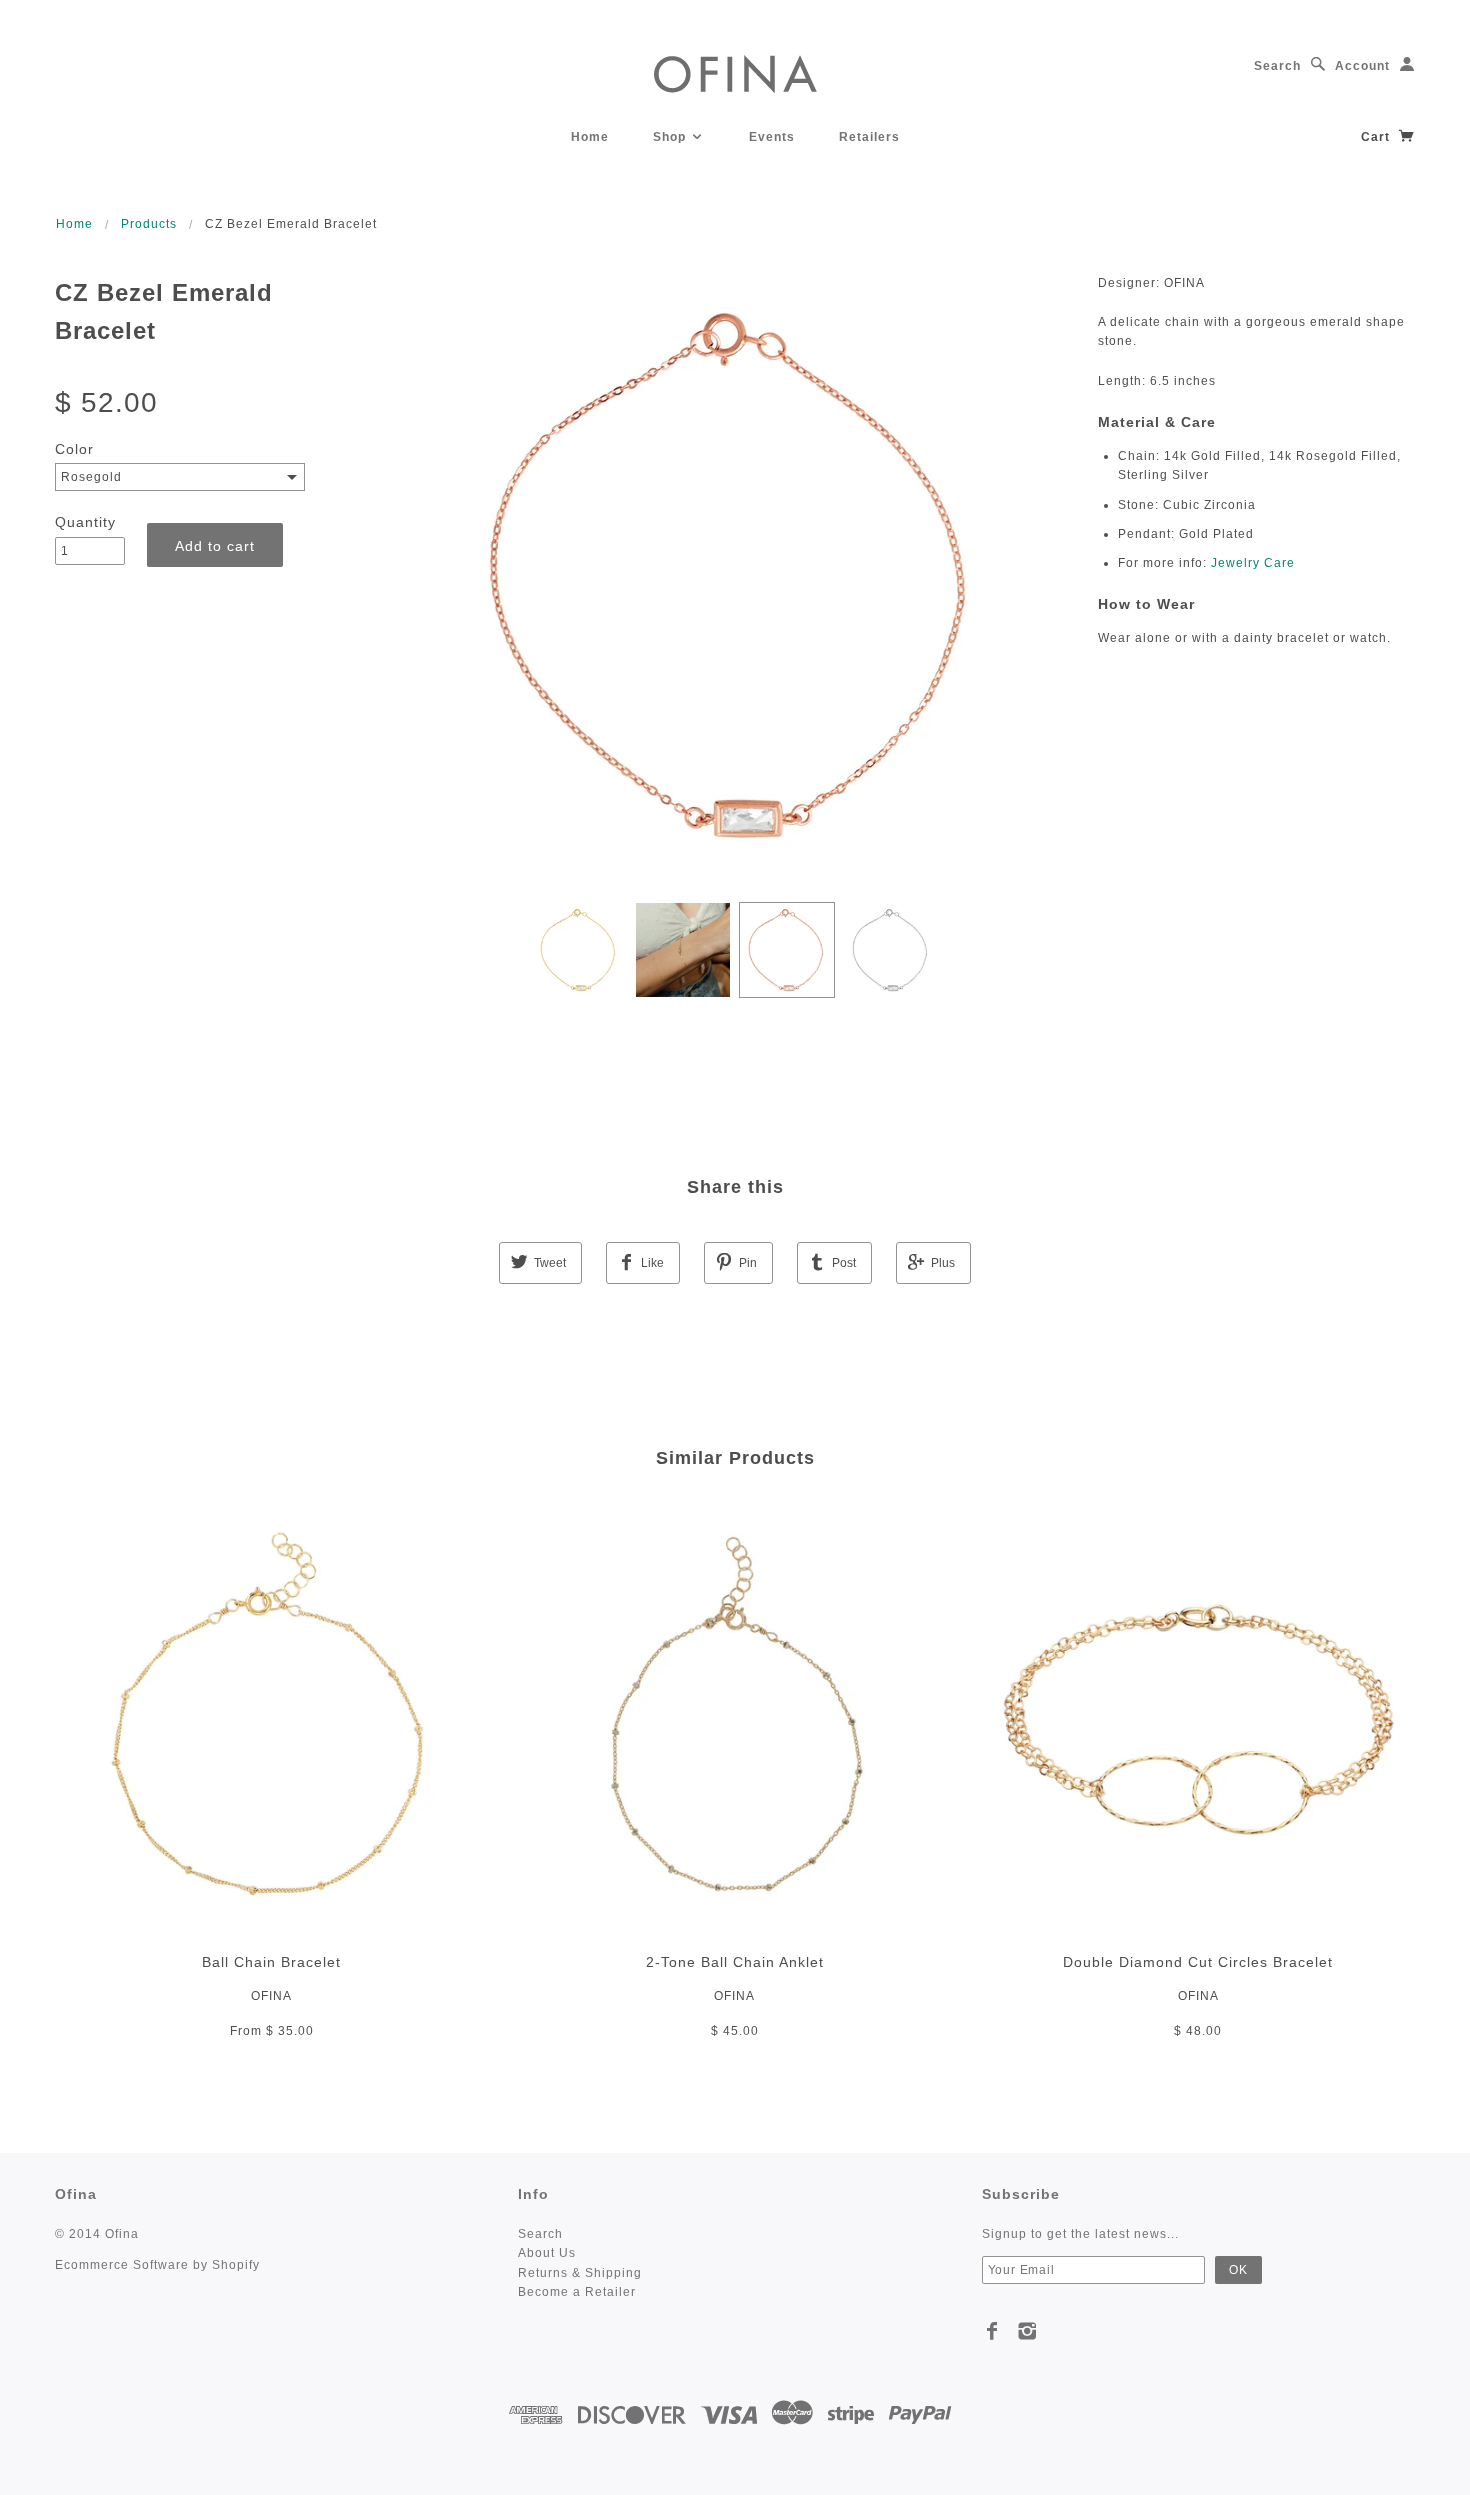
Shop (671, 137)
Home (590, 137)
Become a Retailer (577, 2292)
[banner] (735, 72)
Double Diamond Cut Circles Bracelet (1198, 1962)
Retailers (869, 137)
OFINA (271, 1996)
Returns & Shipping (580, 2273)
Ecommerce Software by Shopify (157, 2265)
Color (74, 449)
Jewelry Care (1253, 563)
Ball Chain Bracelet (271, 1962)
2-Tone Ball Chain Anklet (735, 1962)
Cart (1377, 137)
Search (1277, 66)
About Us (547, 2253)
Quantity (85, 522)
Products (149, 224)
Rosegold (91, 477)
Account (1362, 66)
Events (772, 137)
